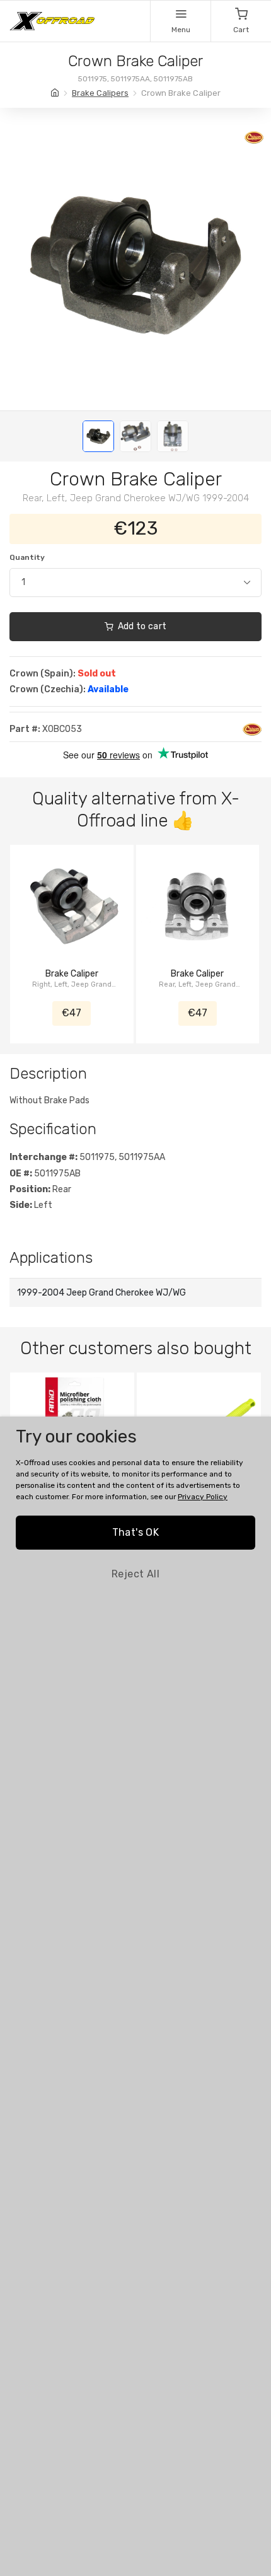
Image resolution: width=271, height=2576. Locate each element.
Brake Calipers (100, 93)
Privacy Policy (203, 1497)
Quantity (27, 557)
